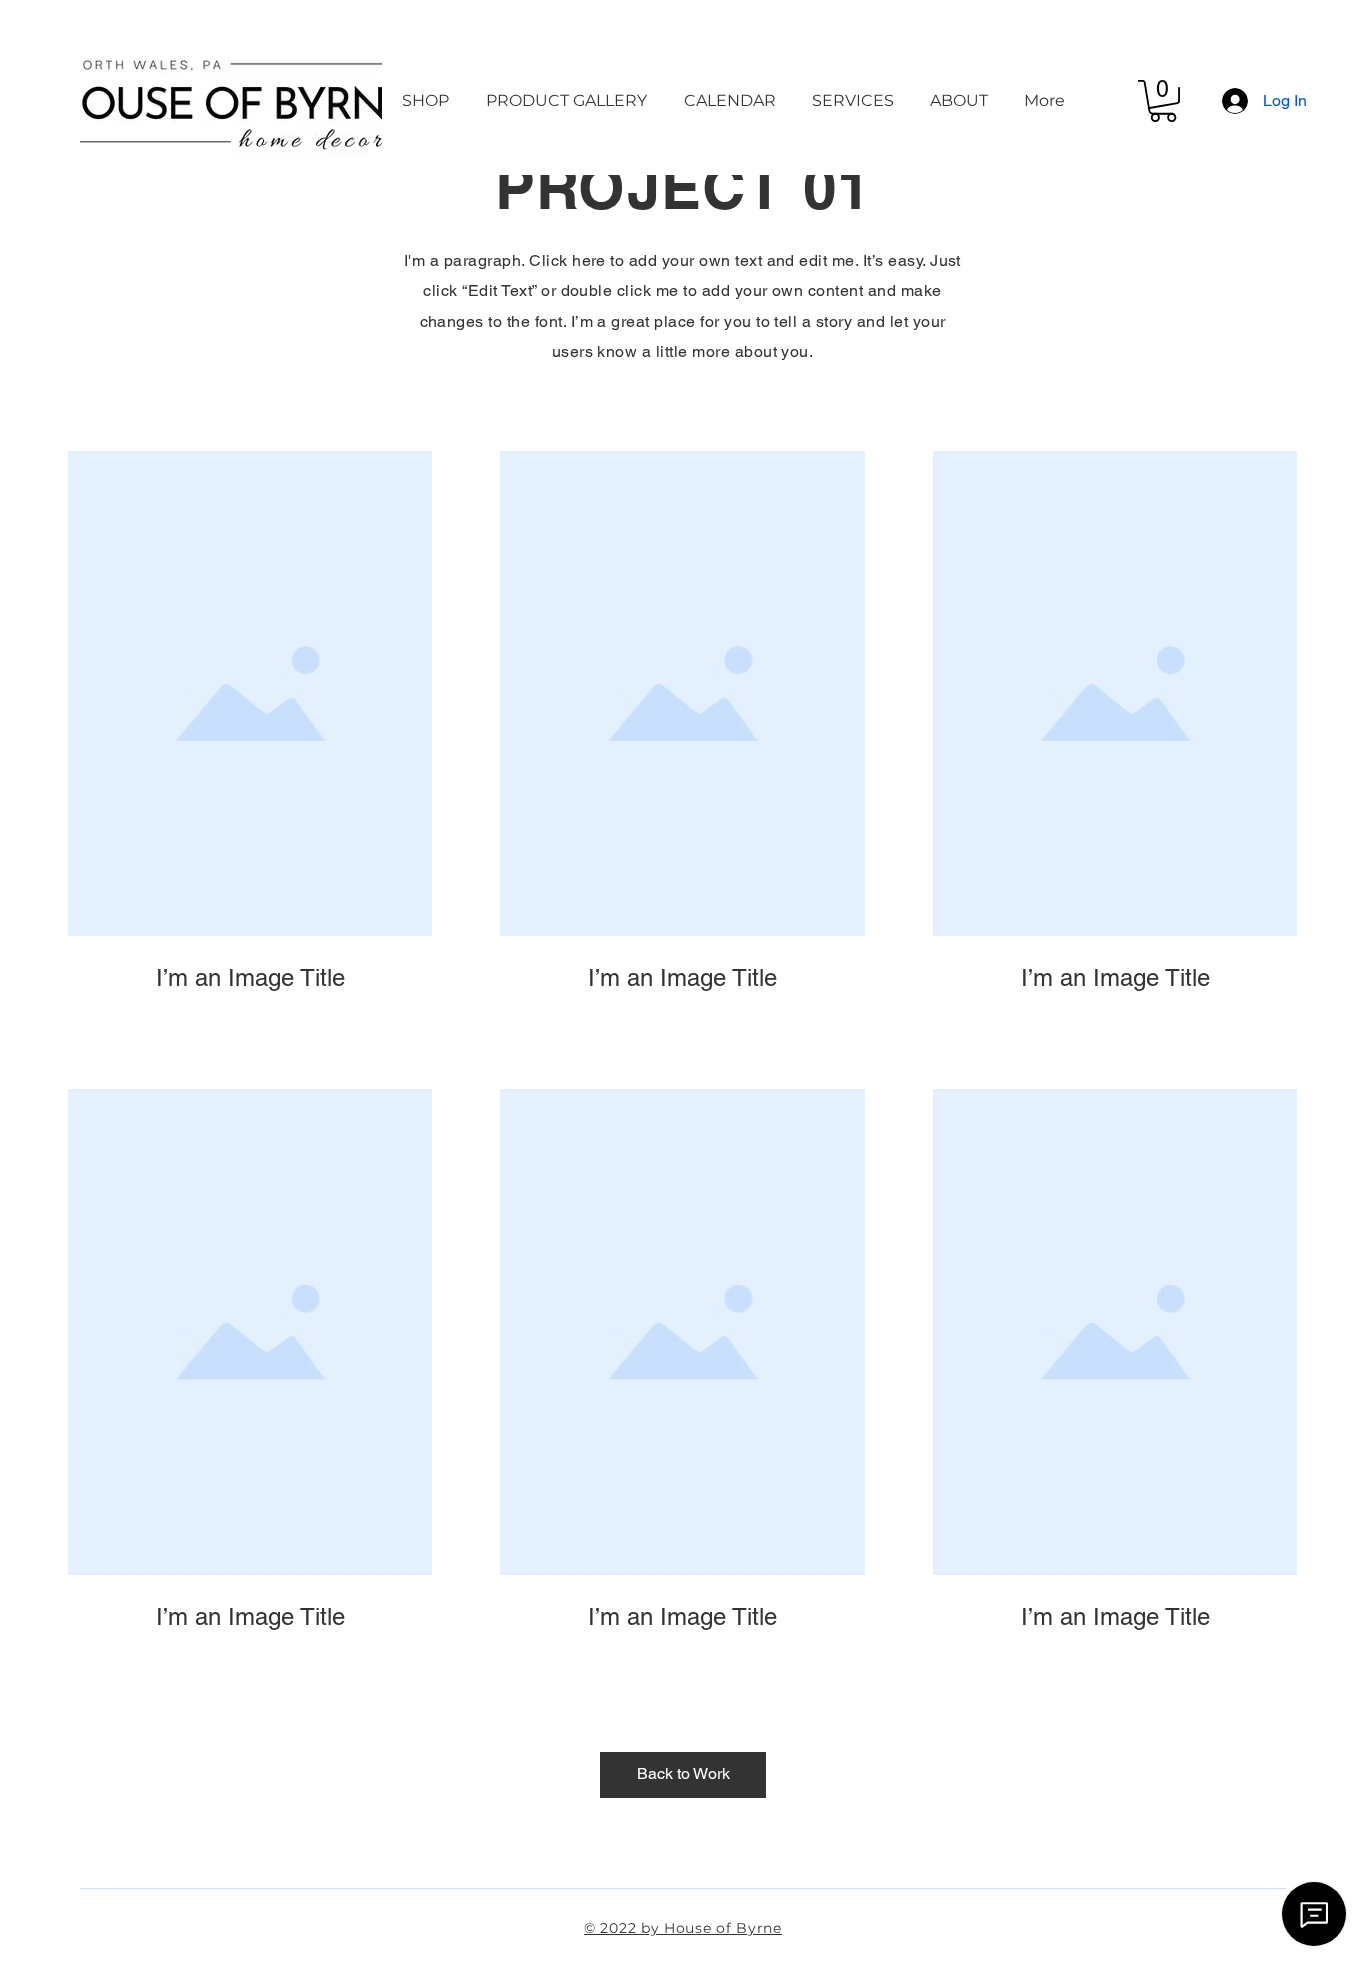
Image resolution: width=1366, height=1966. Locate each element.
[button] (1163, 101)
